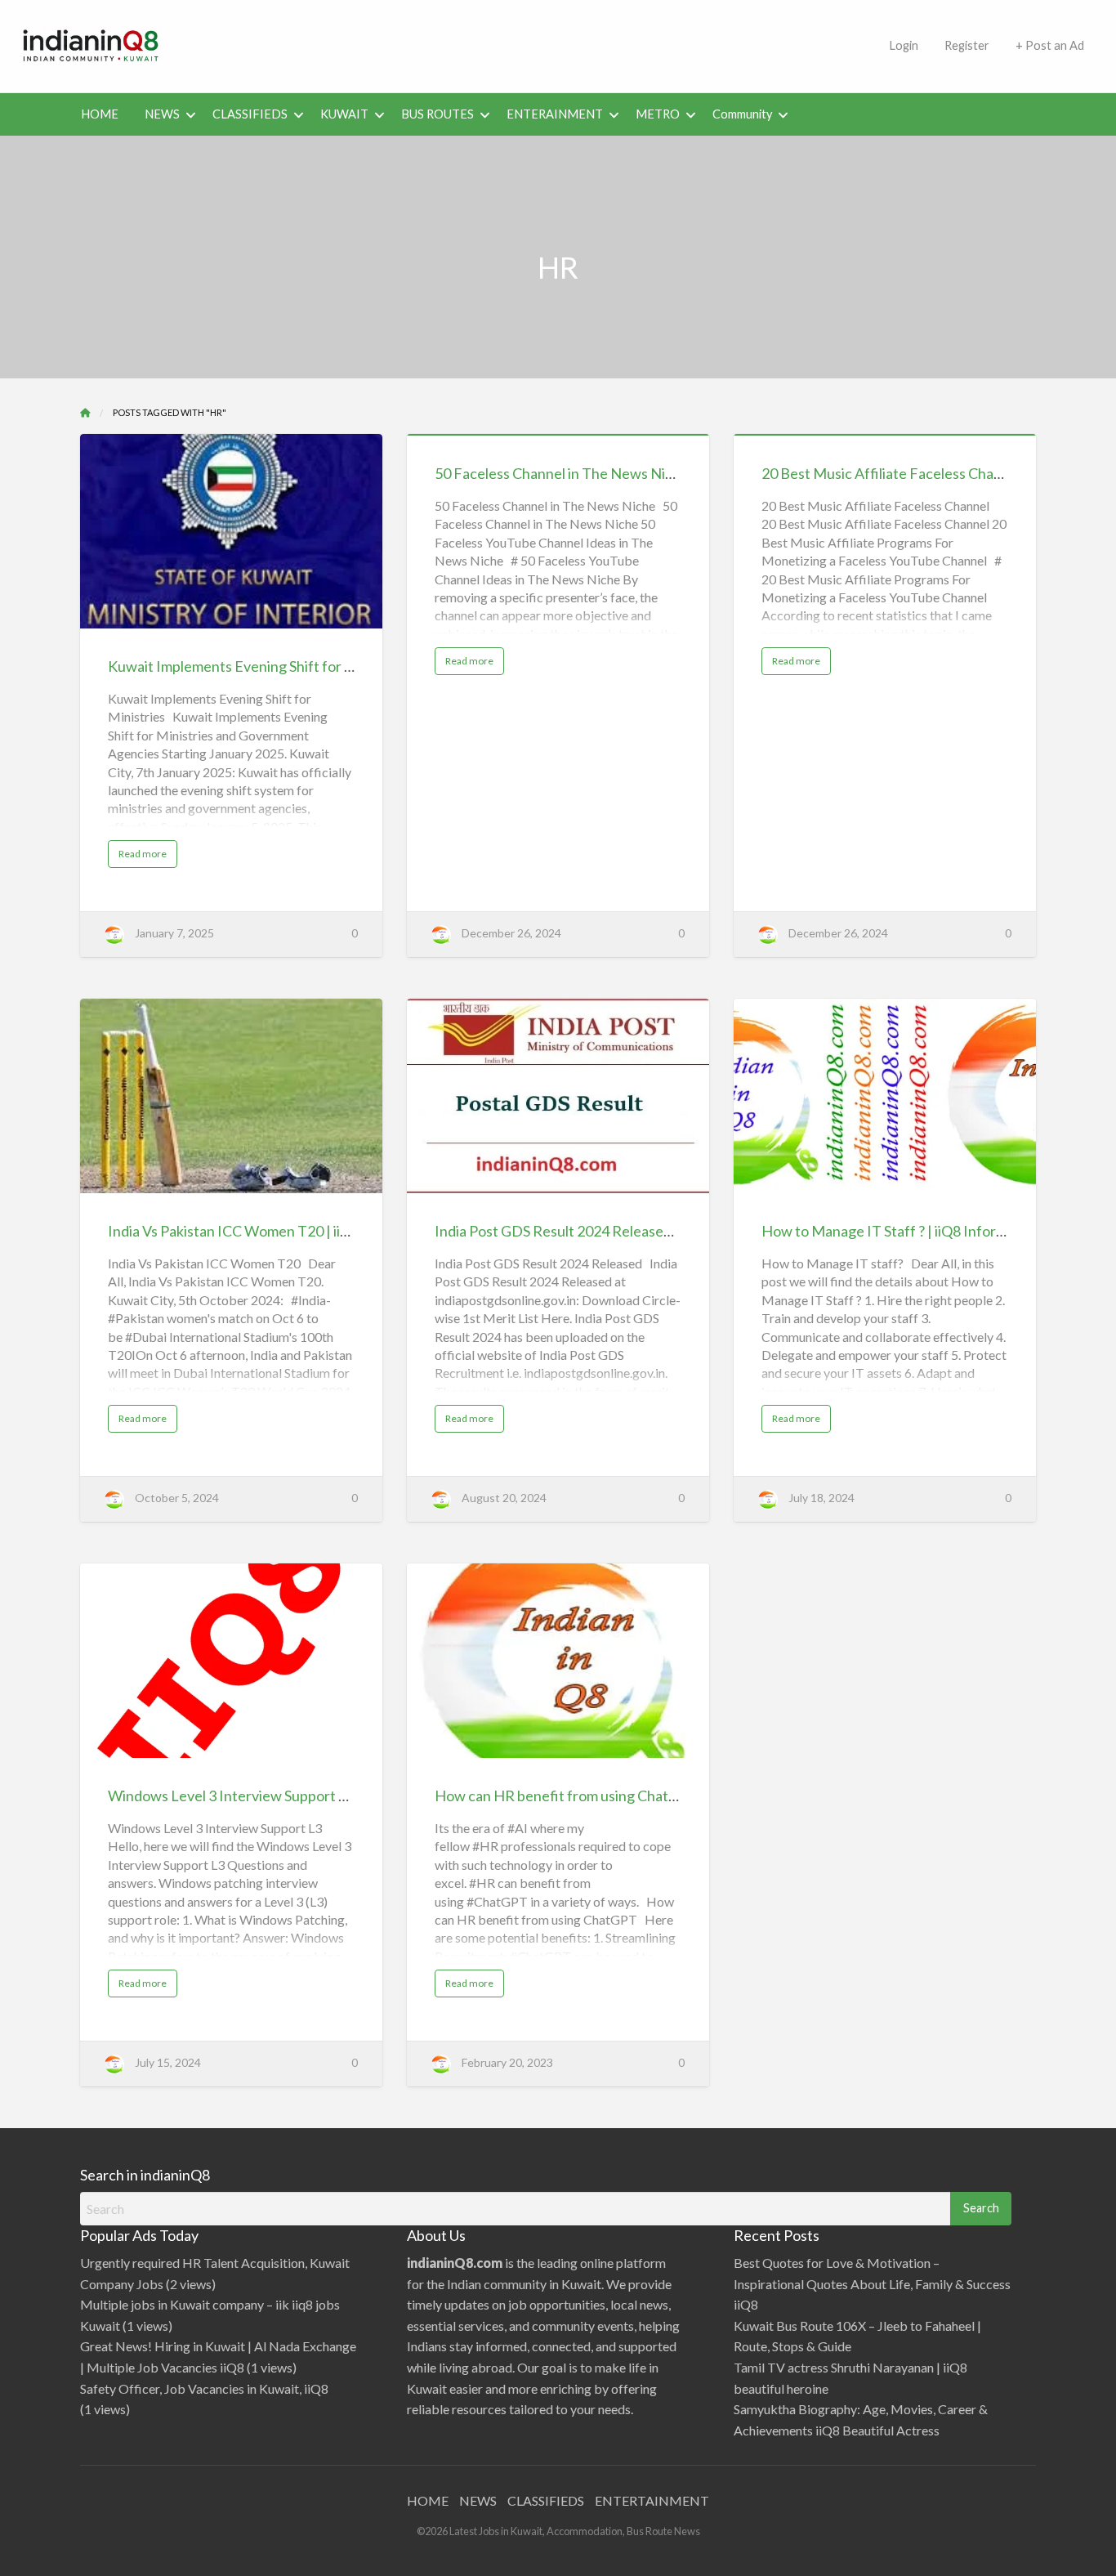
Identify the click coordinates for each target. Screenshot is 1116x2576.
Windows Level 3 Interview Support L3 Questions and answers (307, 1796)
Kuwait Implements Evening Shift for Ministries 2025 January (302, 666)
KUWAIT (344, 114)
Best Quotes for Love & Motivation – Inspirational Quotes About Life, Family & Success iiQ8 (872, 2283)
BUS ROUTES (437, 114)
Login (904, 45)
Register (967, 45)
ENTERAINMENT (555, 114)
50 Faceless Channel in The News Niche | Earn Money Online (628, 473)
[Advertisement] (529, 43)
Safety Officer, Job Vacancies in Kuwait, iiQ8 (204, 2388)
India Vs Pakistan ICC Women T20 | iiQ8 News (254, 1231)
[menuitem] (904, 46)
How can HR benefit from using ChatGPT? (569, 1796)
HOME (100, 114)
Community (742, 114)
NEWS (162, 114)
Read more (148, 857)
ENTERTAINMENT (652, 2500)
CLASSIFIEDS (250, 114)
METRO (658, 114)
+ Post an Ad (1050, 45)
